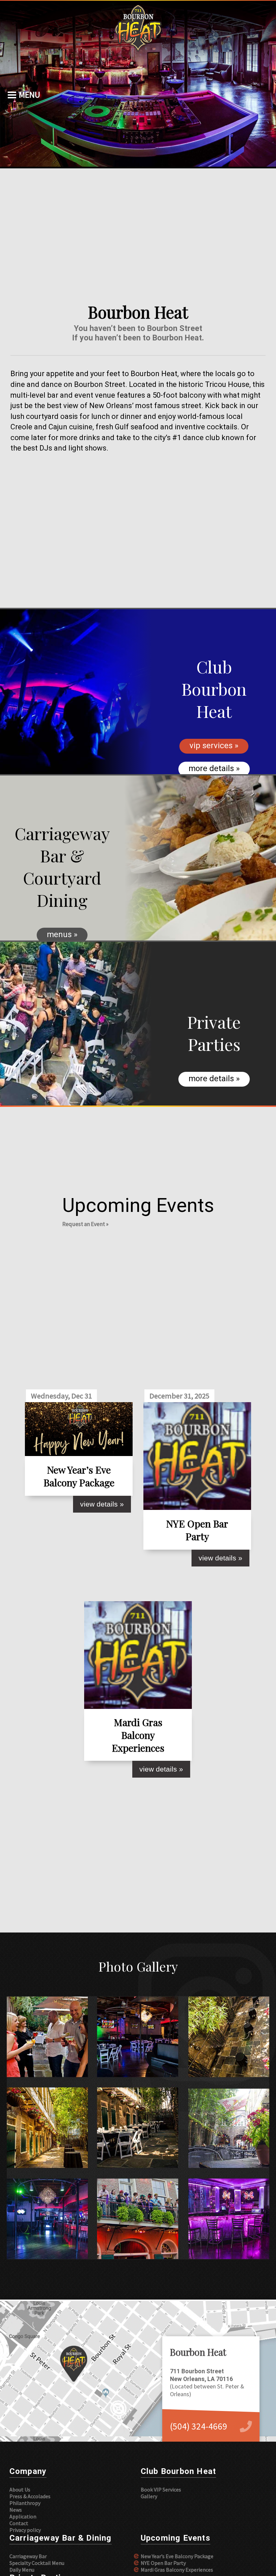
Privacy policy (25, 2530)
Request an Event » (85, 1224)
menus (59, 934)
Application (23, 2516)
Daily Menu (22, 2570)
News (16, 2510)
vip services (211, 746)
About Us (20, 2489)
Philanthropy (25, 2503)
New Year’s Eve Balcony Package (177, 2556)
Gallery (149, 2496)
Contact (19, 2523)
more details (211, 768)
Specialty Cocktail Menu (37, 2563)
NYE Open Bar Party (163, 2563)
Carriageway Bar (28, 2556)
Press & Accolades (30, 2496)
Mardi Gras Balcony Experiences (177, 2570)
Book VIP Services (161, 2489)
